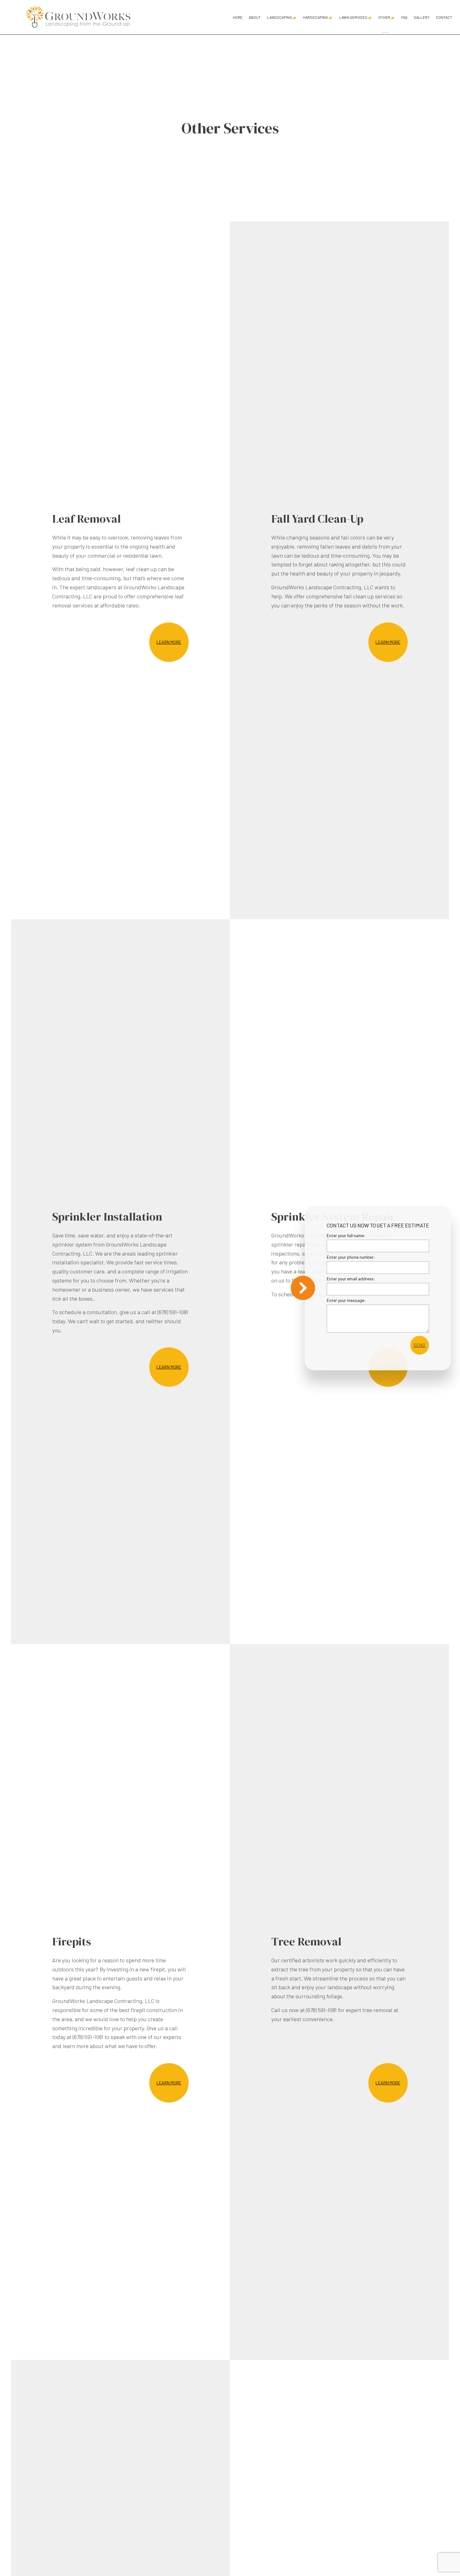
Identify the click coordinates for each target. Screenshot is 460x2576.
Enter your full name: (346, 1235)
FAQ (404, 17)
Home (238, 17)
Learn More (169, 642)
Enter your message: (346, 1300)
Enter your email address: (351, 1279)
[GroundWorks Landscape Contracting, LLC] (79, 16)
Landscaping (279, 17)
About (255, 17)
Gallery (422, 17)
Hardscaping (315, 17)
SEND (419, 1345)
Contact (444, 17)
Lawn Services (353, 17)
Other (384, 17)
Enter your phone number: (351, 1257)
